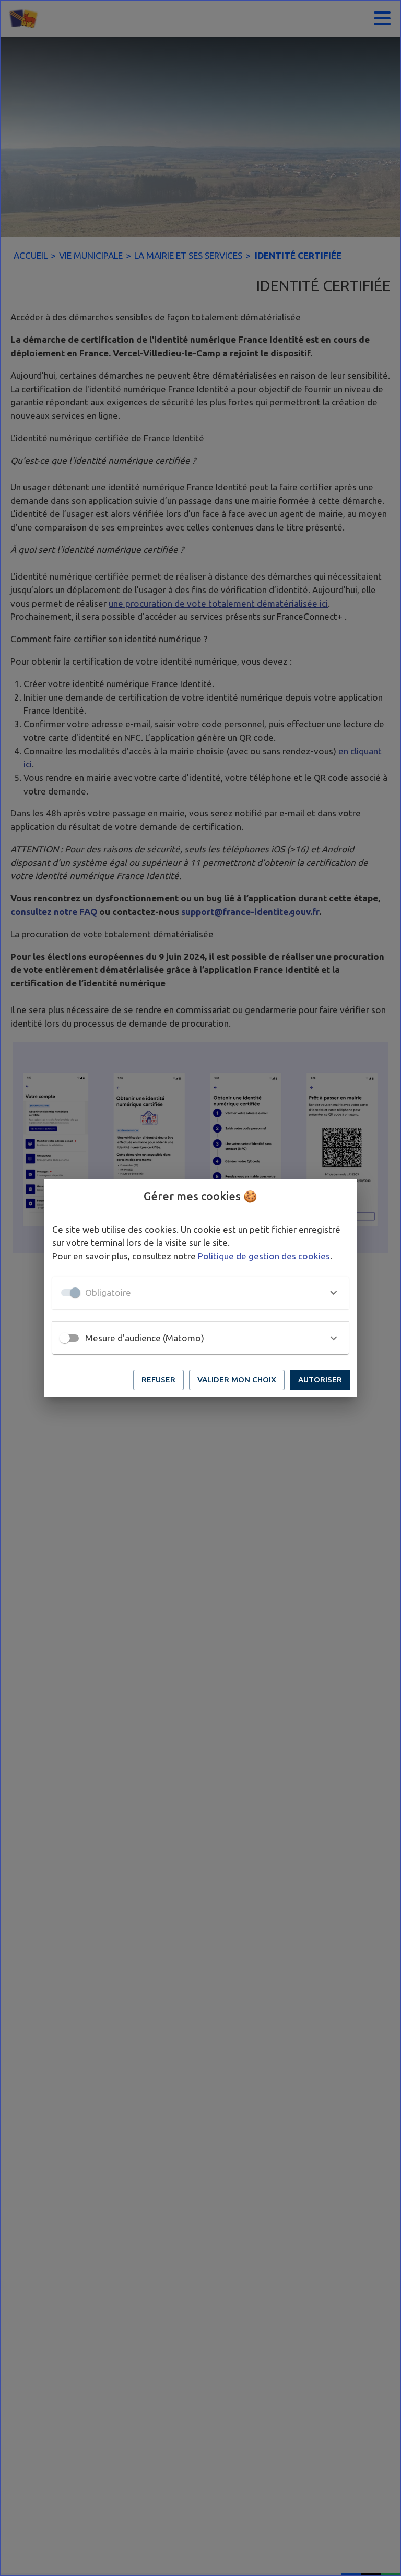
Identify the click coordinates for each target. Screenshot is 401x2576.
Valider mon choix (237, 1380)
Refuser (158, 1380)
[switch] (65, 1338)
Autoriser (320, 1380)
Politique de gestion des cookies (264, 1256)
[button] (200, 1293)
